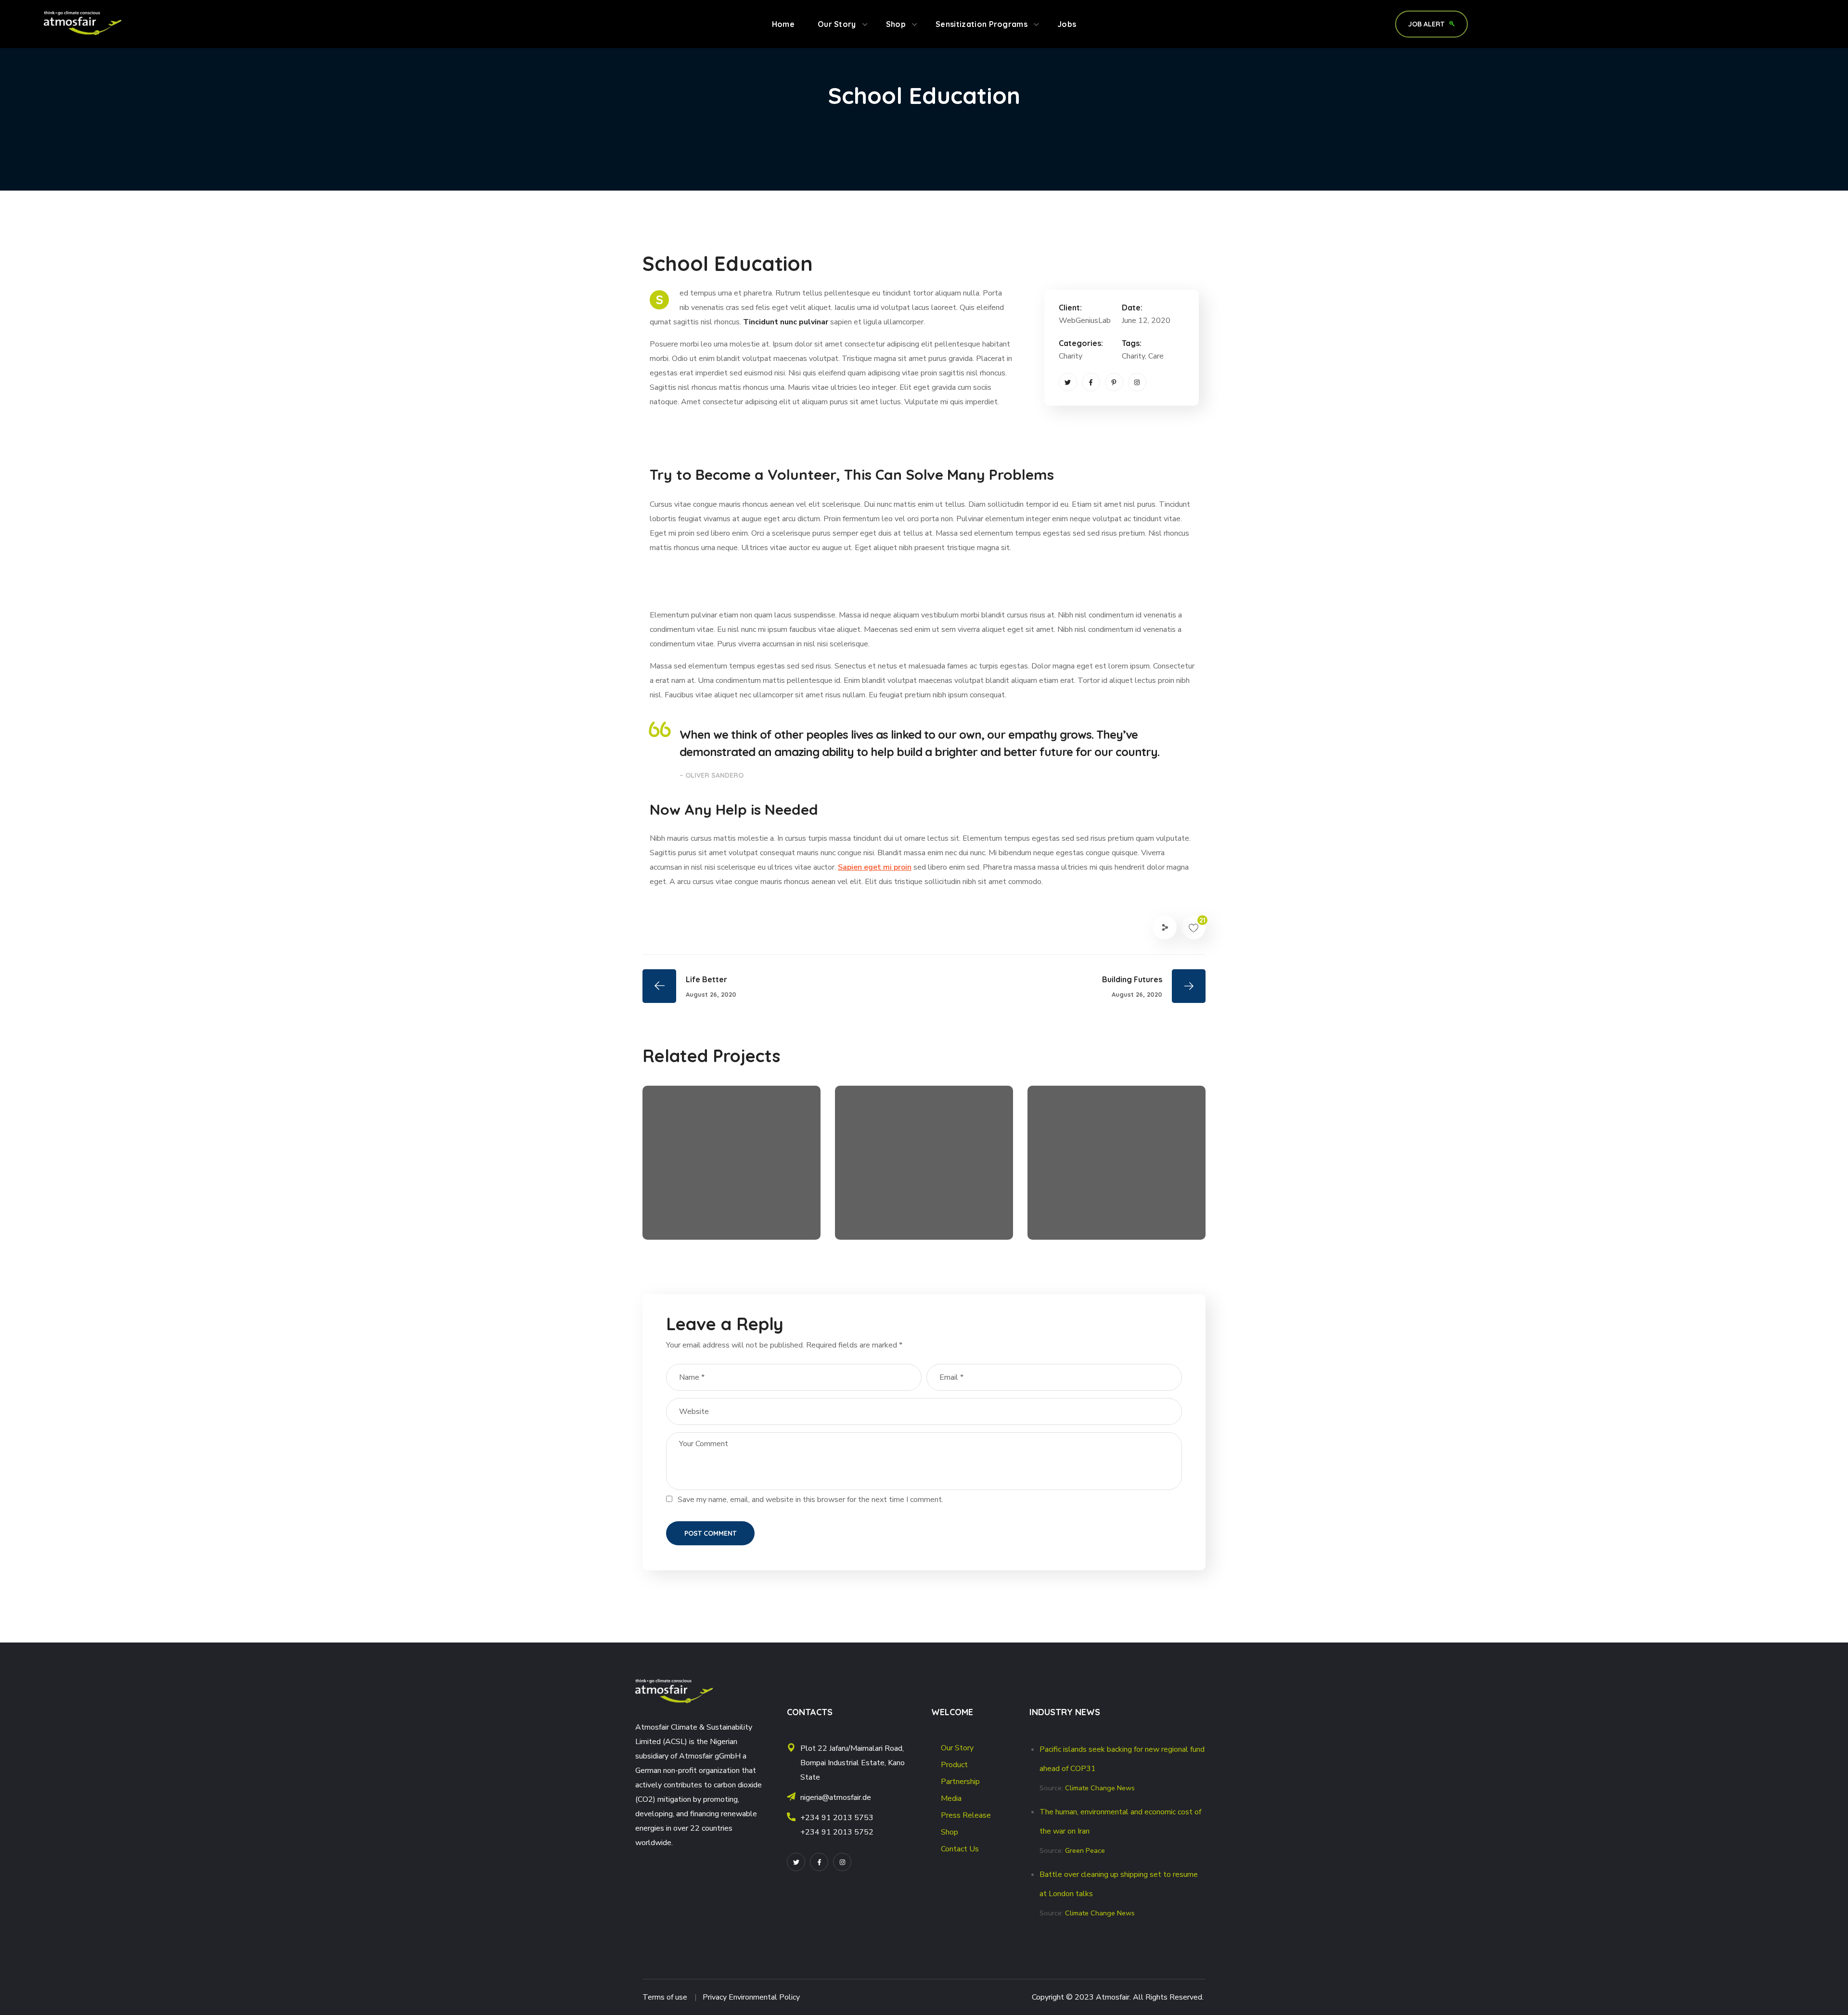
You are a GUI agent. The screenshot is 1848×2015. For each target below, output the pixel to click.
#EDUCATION (690, 1218)
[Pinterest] (1114, 382)
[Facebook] (1091, 382)
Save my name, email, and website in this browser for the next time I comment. (810, 1500)
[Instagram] (1137, 382)
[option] (731, 1170)
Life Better (888, 1202)
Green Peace (1085, 1850)
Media (951, 1798)
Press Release (966, 1815)
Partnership (960, 1782)
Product (954, 1765)
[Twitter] (1068, 382)
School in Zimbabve (1107, 1202)
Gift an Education (715, 1202)
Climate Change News (1100, 1788)
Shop (950, 1832)
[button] (1431, 24)
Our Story (957, 1748)
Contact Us (960, 1849)
